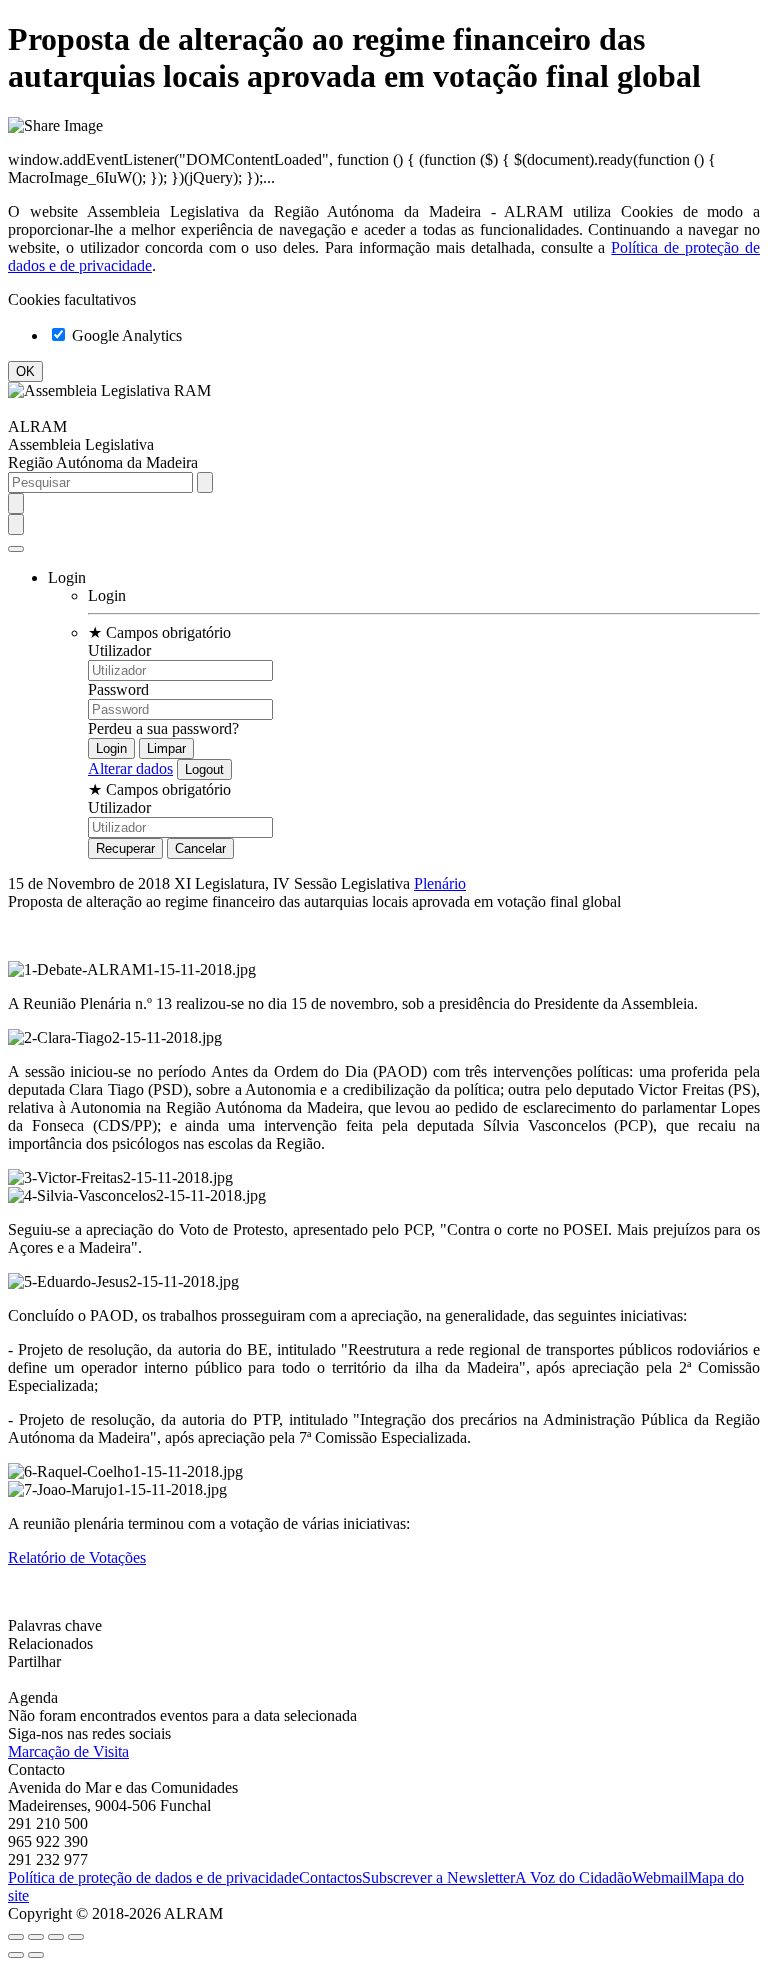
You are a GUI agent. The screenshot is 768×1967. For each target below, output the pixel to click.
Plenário (440, 883)
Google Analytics (125, 335)
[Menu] (16, 549)
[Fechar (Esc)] (16, 1937)
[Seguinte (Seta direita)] (36, 1955)
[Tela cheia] (56, 1937)
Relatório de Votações (77, 1557)
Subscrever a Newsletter (438, 1877)
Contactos (330, 1877)
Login (107, 595)
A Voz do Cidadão (573, 1877)
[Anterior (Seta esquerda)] (16, 1955)
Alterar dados (130, 768)
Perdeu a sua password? (163, 728)
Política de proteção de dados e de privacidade (153, 1877)
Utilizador (119, 650)
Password (118, 689)
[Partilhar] (36, 1937)
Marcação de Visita (68, 1751)
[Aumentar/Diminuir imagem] (76, 1937)
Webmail (660, 1877)
